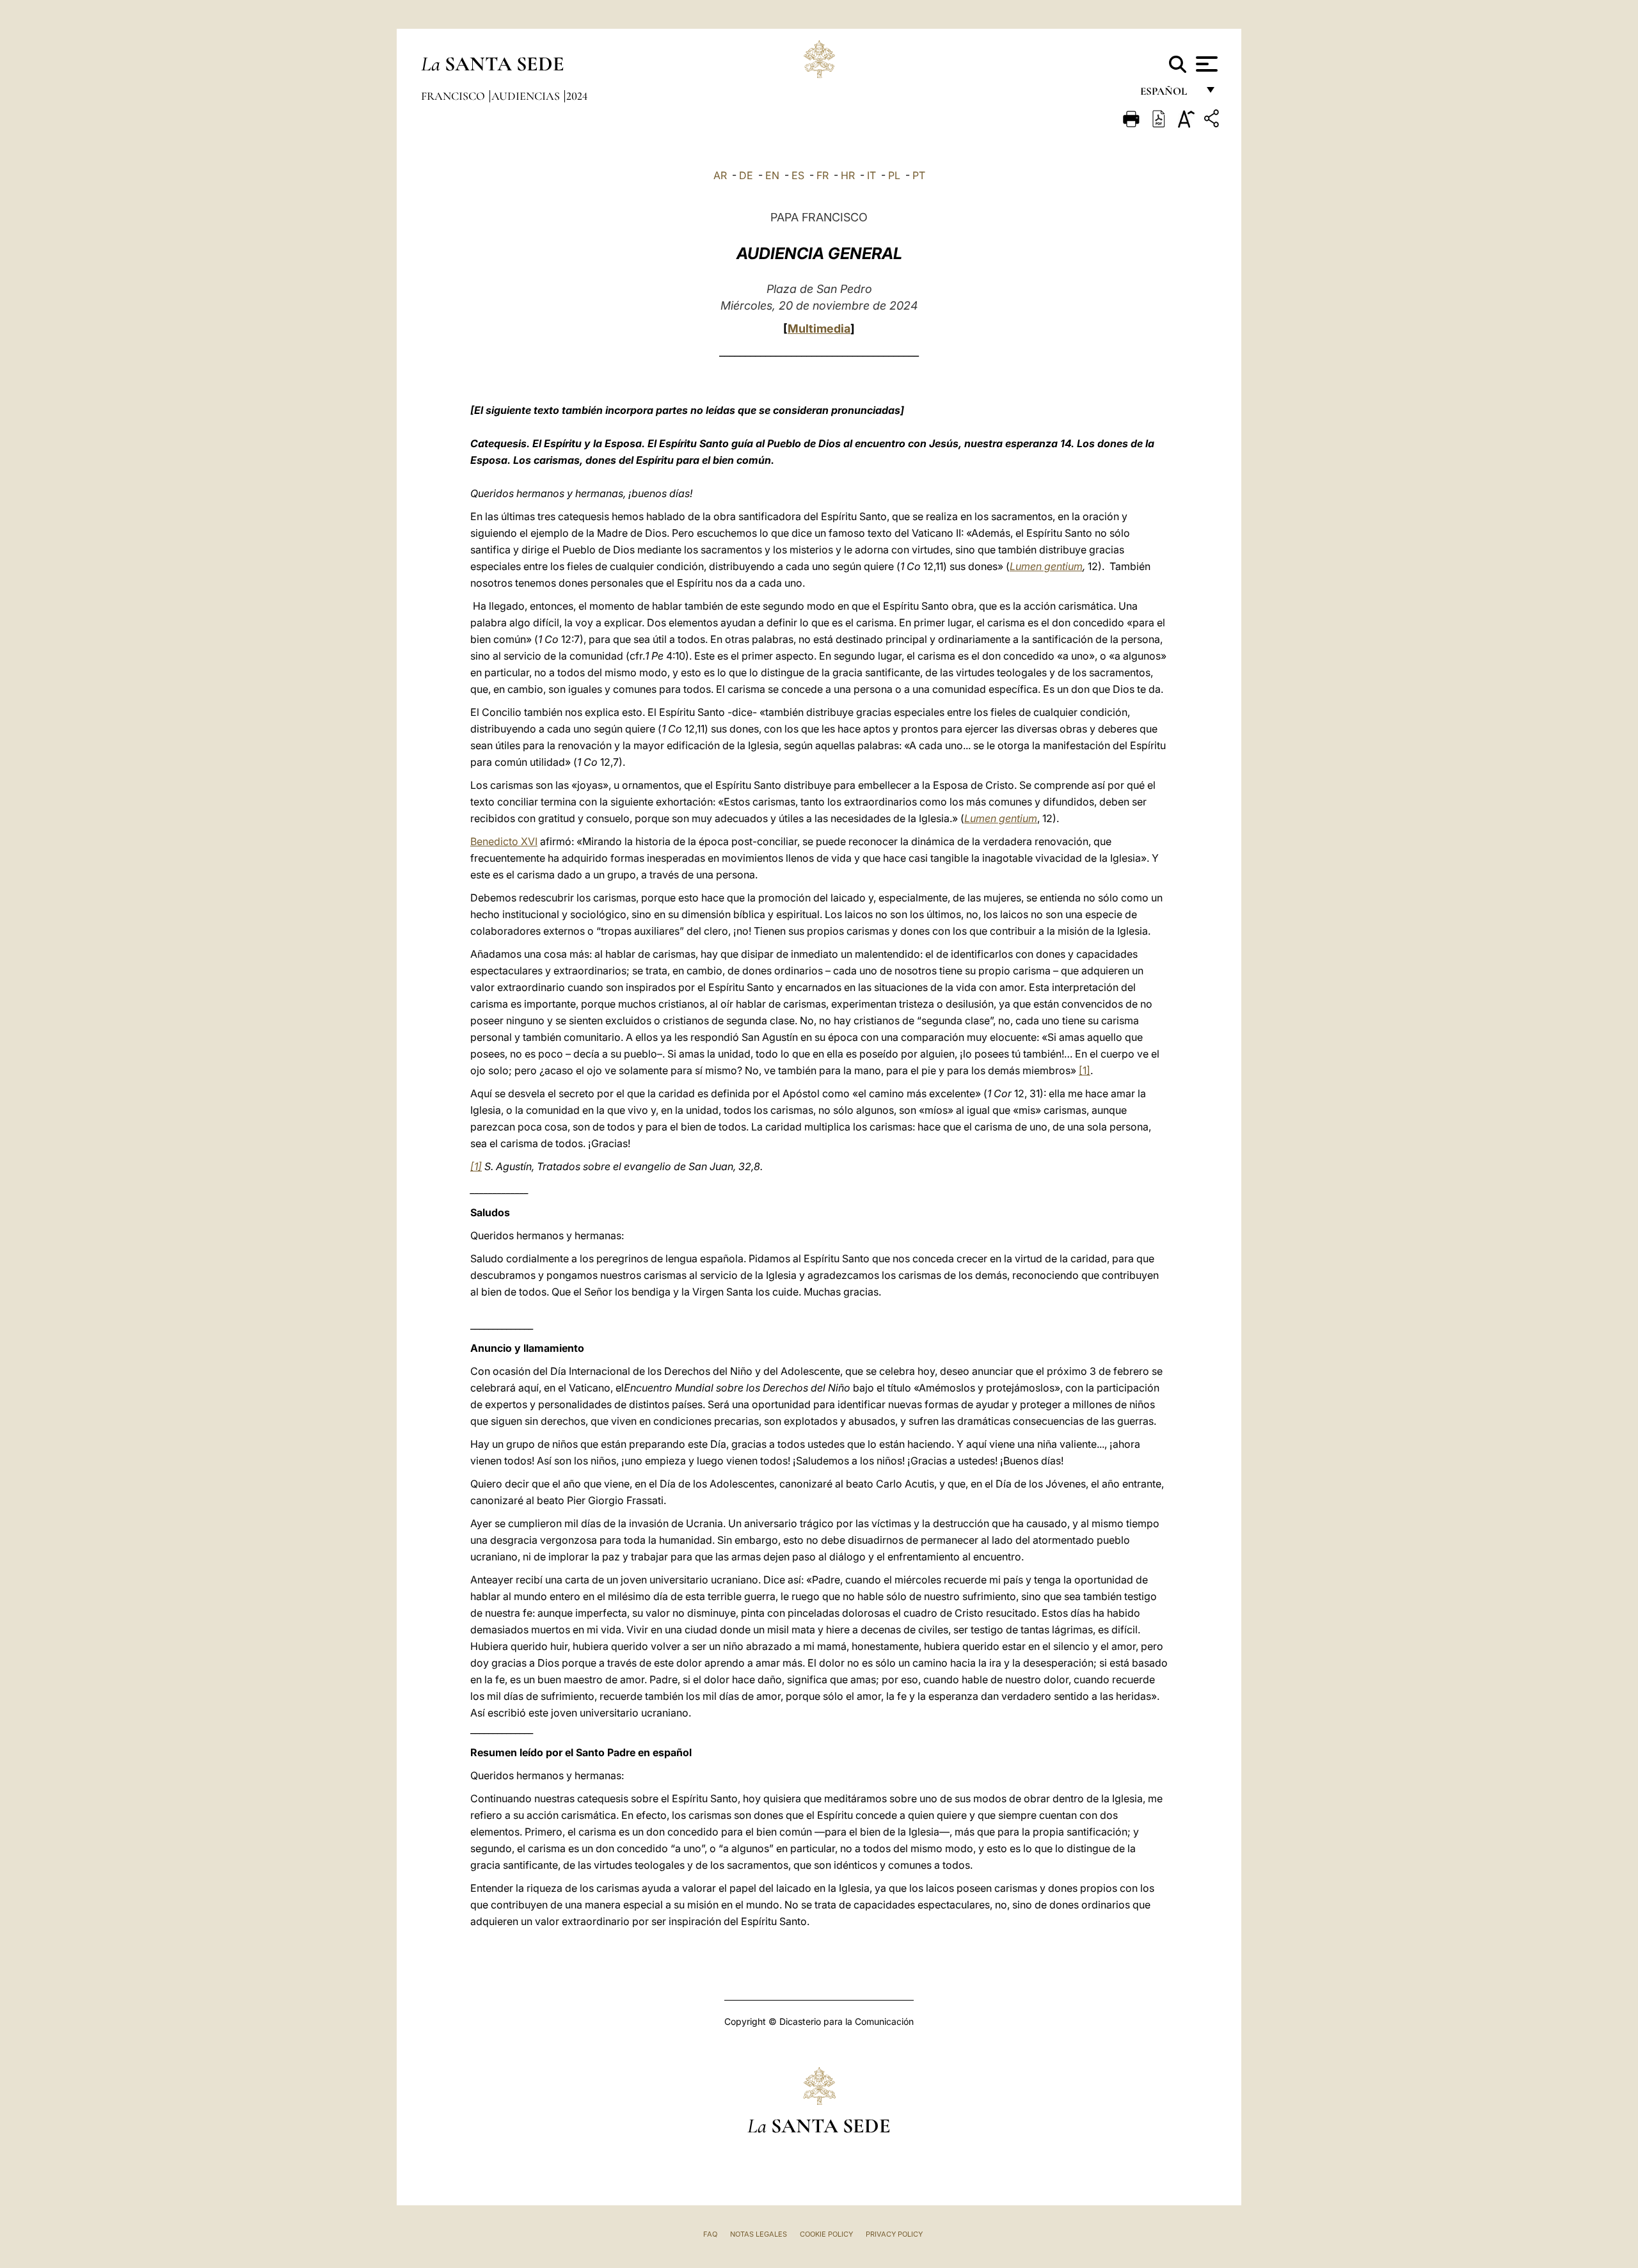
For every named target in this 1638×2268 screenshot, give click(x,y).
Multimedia (819, 329)
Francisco (454, 96)
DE (746, 175)
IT (871, 175)
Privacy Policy (894, 2234)
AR (720, 175)
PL (894, 175)
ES (798, 175)
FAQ (710, 2234)
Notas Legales (759, 2234)
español (1169, 94)
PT (919, 175)
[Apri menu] (1205, 64)
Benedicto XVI (504, 841)
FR (823, 175)
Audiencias (527, 96)
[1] (1085, 1070)
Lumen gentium (1046, 566)
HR (848, 175)
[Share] (1213, 121)
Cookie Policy (826, 2234)
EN (772, 175)
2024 (577, 96)
